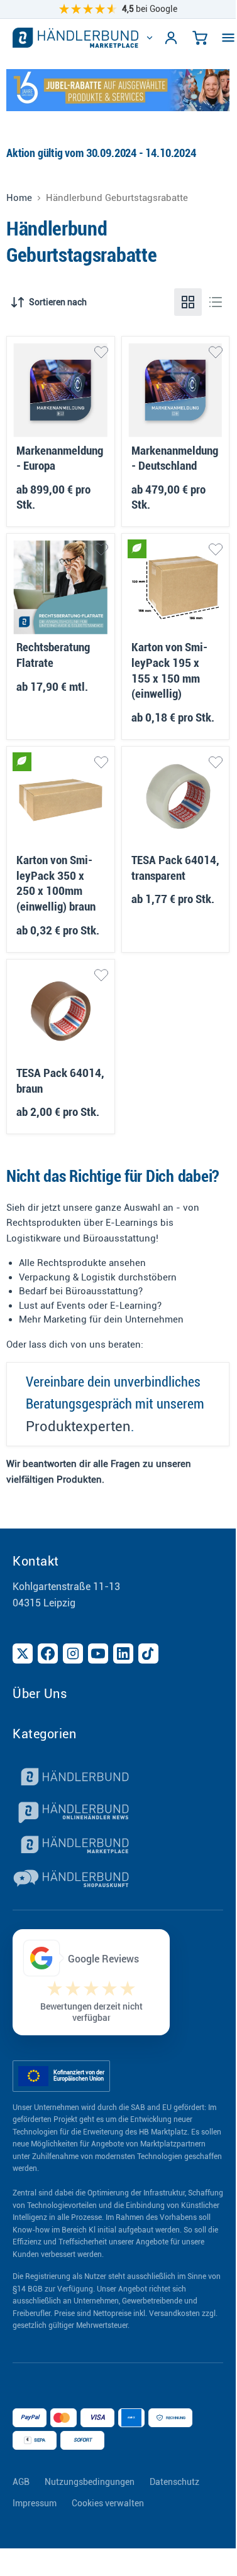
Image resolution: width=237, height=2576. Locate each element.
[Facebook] (48, 1653)
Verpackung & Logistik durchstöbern (98, 1277)
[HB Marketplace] (75, 38)
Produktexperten (78, 1426)
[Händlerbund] (118, 1778)
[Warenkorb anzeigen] (200, 38)
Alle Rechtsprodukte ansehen (82, 1263)
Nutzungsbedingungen (90, 2482)
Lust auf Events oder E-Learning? (90, 1306)
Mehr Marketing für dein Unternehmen (101, 1319)
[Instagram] (73, 1653)
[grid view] (188, 302)
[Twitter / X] (23, 1653)
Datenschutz (174, 2482)
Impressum (35, 2503)
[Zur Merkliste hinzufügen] (101, 352)
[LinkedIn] (123, 1653)
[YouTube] (98, 1653)
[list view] (216, 302)
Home (19, 198)
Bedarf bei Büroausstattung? (81, 1291)
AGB (21, 2482)
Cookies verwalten (108, 2503)
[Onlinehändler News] (118, 1812)
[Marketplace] (118, 1846)
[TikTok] (148, 1653)
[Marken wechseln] (150, 38)
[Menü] (228, 38)
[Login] (171, 38)
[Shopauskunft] (118, 1880)
